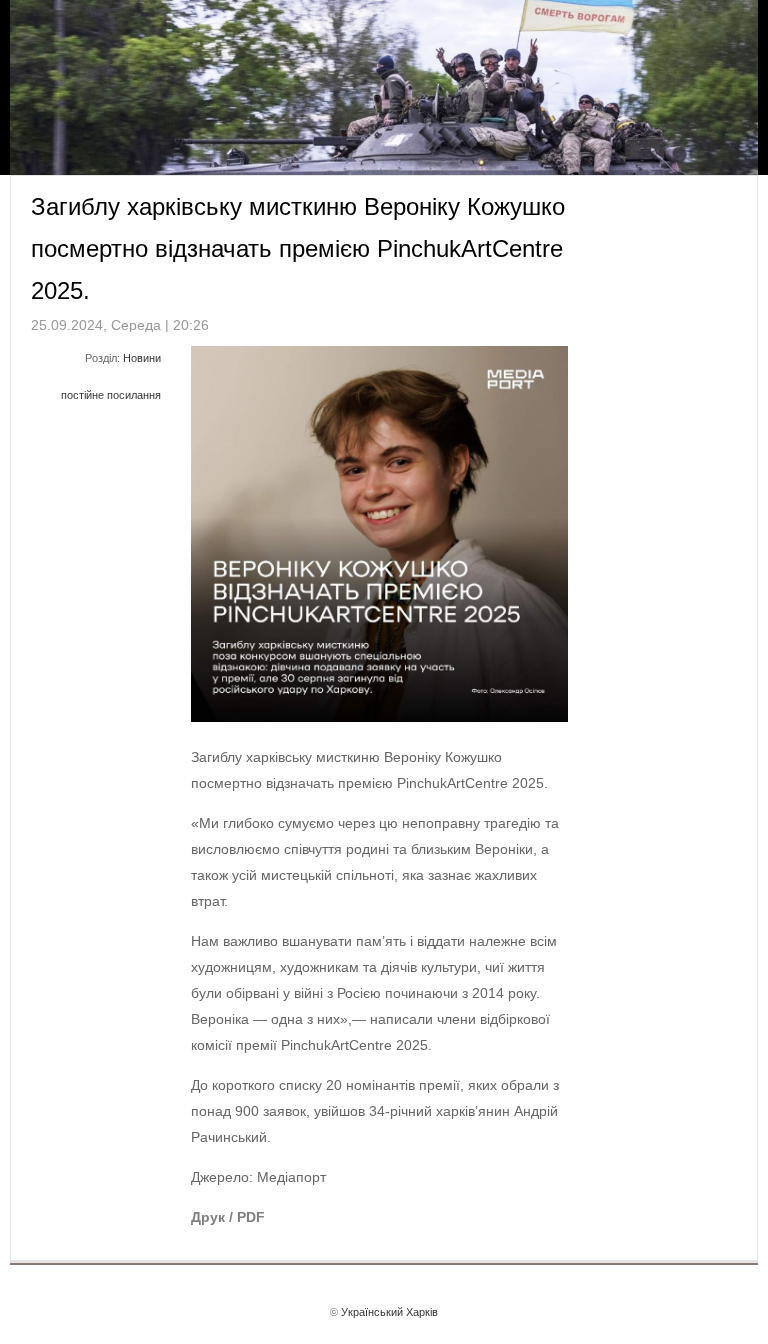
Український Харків (389, 1312)
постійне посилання (111, 395)
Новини (142, 358)
